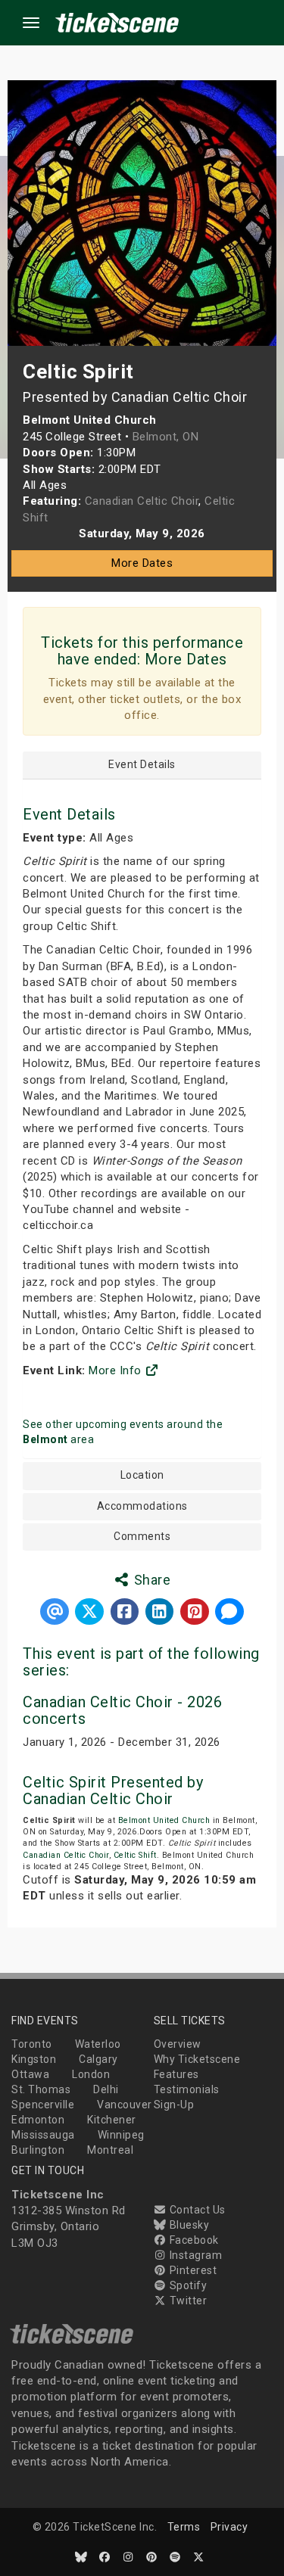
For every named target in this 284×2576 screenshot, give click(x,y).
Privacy (229, 2527)
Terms (184, 2527)
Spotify (187, 2285)
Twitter (187, 2301)
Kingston (34, 2059)
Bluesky (188, 2225)
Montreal (110, 2150)
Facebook (193, 2240)
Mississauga (43, 2135)
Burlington (38, 2150)
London (91, 2074)
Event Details (142, 765)
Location (142, 1475)
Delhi (106, 2089)
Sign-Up (174, 2105)
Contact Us (196, 2210)
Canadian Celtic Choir (66, 1855)
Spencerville (43, 2105)
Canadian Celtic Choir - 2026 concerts (122, 1710)
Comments (142, 1537)
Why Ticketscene (197, 2059)
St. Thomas (41, 2089)
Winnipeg (121, 2135)
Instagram (194, 2255)
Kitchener (112, 2120)
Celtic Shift (135, 1855)
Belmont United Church (164, 1820)
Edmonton (38, 2120)
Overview (178, 2044)
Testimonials (187, 2089)
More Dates (142, 563)
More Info (117, 1370)
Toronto (32, 2044)
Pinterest (192, 2270)
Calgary (98, 2059)
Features (176, 2074)
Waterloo (98, 2044)
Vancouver (125, 2105)
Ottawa (30, 2074)
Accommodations (142, 1506)
